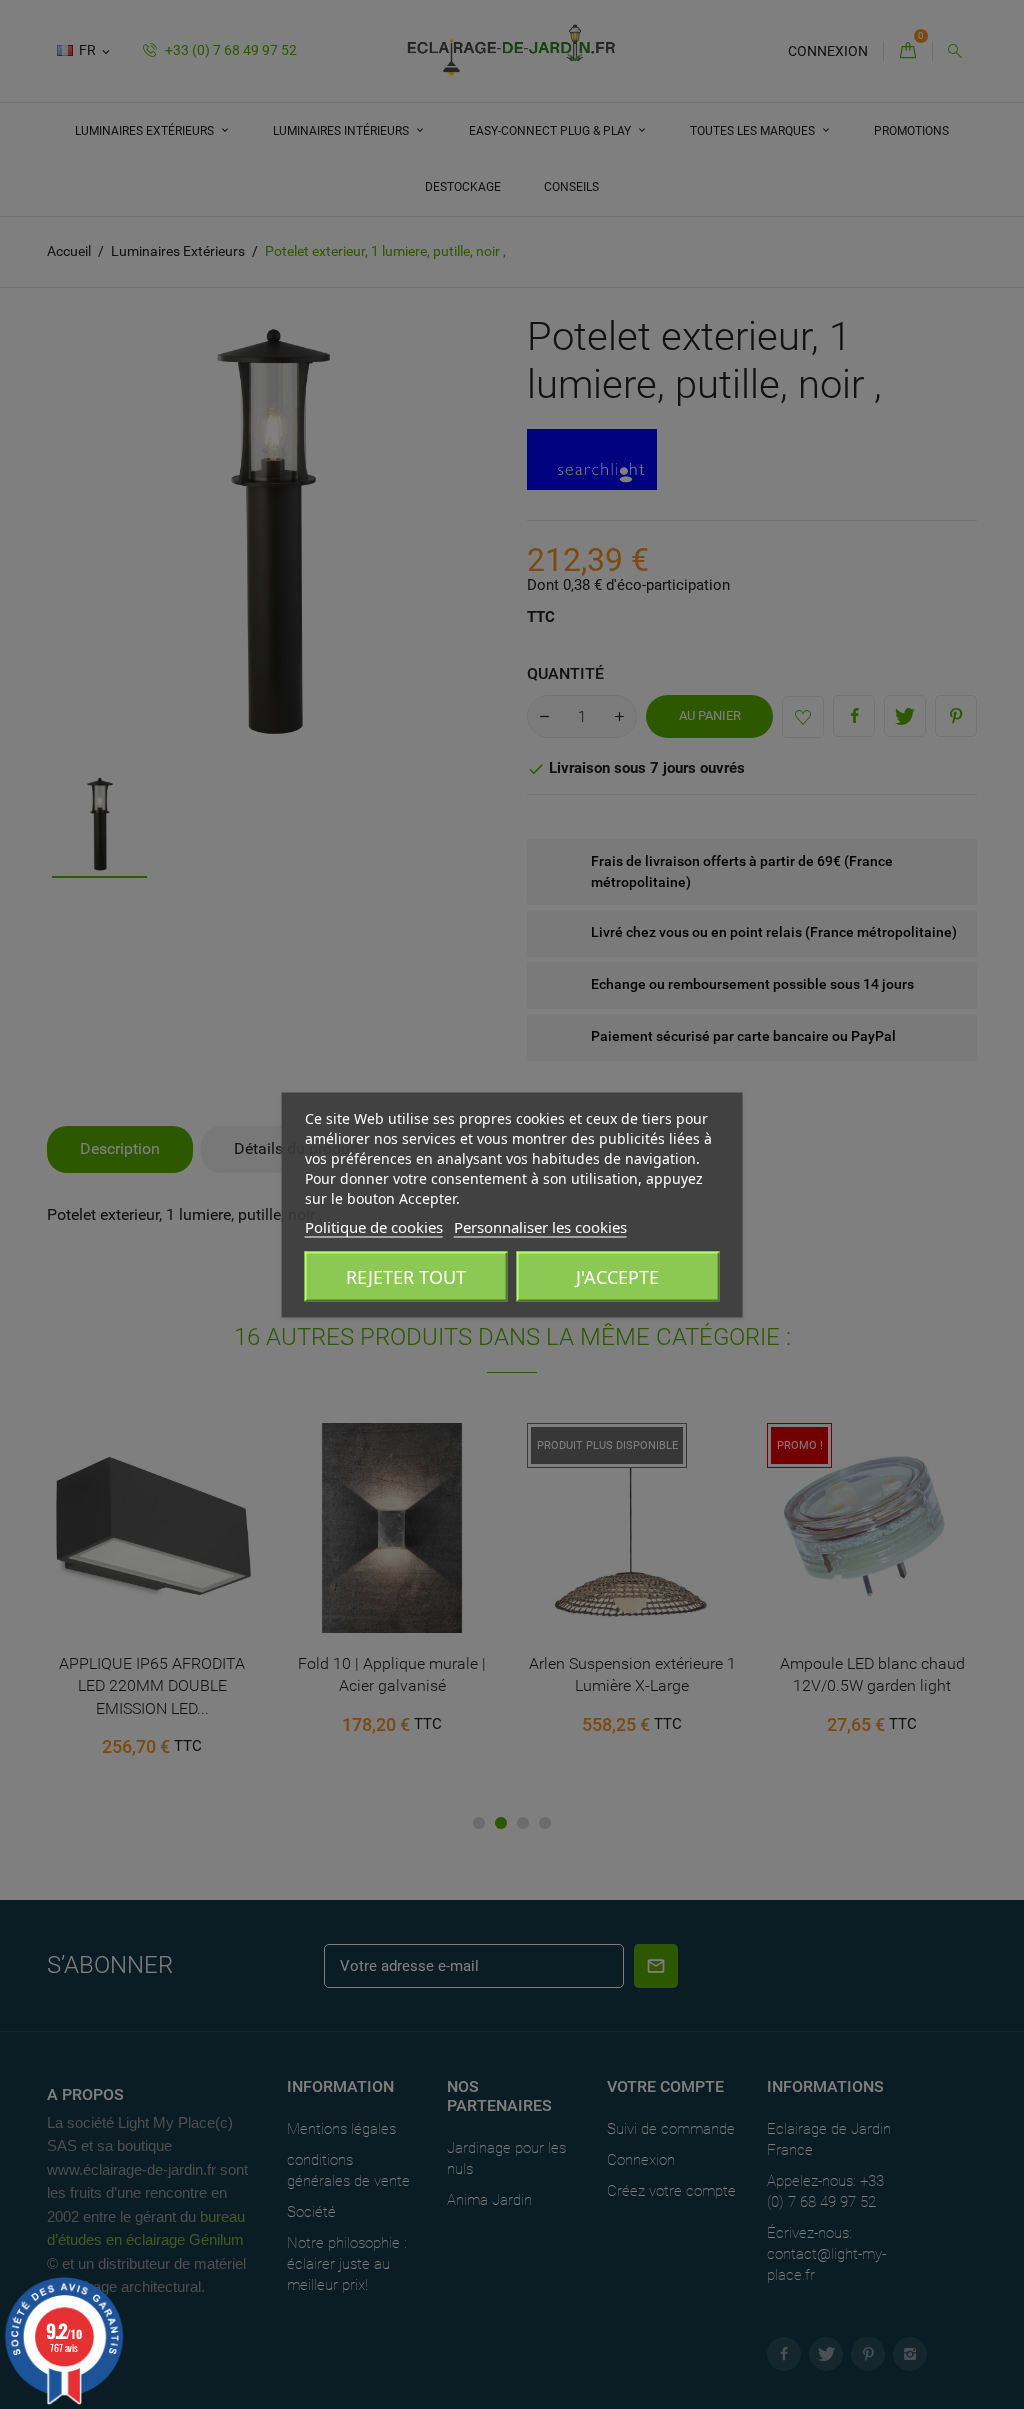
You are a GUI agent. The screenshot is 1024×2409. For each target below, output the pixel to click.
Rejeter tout (406, 1276)
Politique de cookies (374, 1226)
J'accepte (617, 1276)
